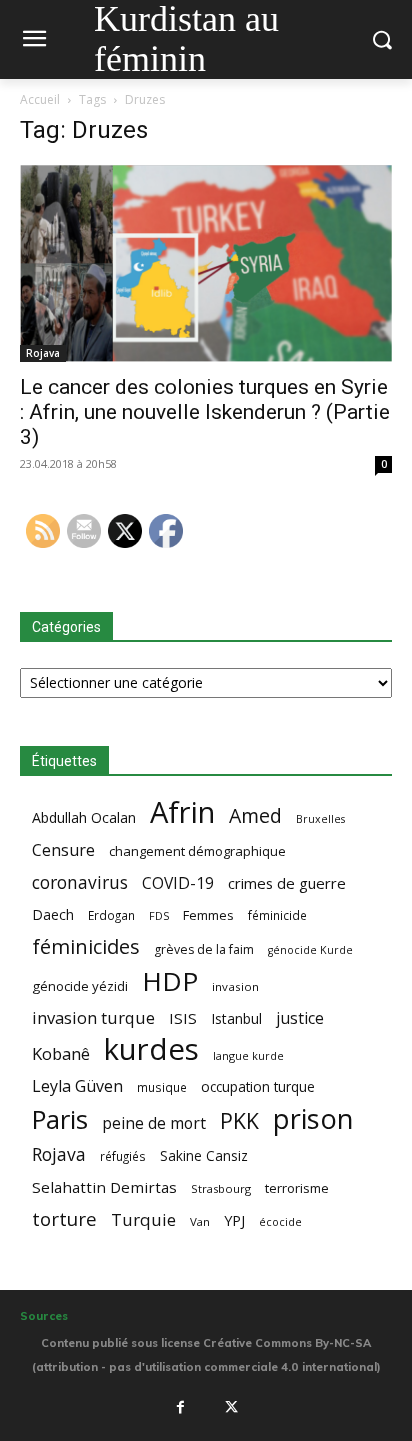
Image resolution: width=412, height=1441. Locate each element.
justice (300, 1018)
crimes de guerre (287, 883)
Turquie (143, 1219)
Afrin (182, 812)
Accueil (40, 99)
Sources (44, 1316)
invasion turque (93, 1017)
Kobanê (61, 1053)
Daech (53, 914)
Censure (63, 850)
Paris (60, 1119)
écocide (280, 1221)
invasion (235, 986)
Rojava (43, 353)
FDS (159, 915)
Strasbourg (221, 1188)
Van (200, 1221)
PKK (239, 1120)
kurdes (151, 1049)
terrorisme (297, 1188)
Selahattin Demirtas (104, 1187)
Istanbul (236, 1018)
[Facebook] (180, 1407)
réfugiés (123, 1156)
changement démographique (197, 851)
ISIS (183, 1018)
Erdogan (111, 915)
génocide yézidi (80, 986)
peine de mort (154, 1123)
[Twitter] (232, 1407)
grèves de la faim (204, 949)
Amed (255, 815)
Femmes (208, 915)
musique (162, 1087)
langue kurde (248, 1055)
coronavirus (80, 882)
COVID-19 (178, 883)
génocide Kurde (310, 950)
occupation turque (258, 1086)
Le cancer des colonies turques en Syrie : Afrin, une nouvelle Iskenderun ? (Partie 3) (205, 412)
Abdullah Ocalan (84, 817)
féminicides (86, 946)
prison (313, 1118)
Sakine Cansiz (204, 1155)
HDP (170, 981)
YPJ (234, 1220)
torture (64, 1219)
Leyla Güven (77, 1086)
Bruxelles (320, 819)
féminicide (277, 915)
